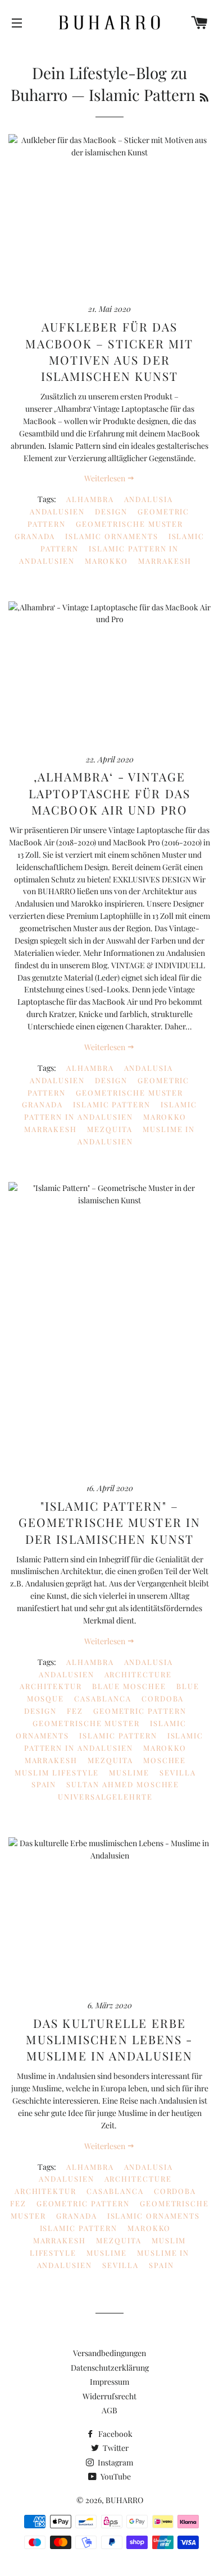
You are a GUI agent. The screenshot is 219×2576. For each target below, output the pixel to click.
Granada (35, 536)
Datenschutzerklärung (110, 2368)
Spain (44, 1784)
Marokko (107, 561)
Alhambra (90, 499)
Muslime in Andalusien (136, 1135)
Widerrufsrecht (109, 2396)
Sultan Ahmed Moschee (123, 1784)
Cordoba (163, 1698)
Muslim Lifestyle (57, 1772)
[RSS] (204, 97)
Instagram (115, 2462)
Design (111, 511)
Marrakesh (165, 561)
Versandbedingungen (109, 2353)
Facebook (115, 2434)
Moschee (165, 1760)
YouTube (115, 2476)
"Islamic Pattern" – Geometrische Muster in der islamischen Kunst (109, 1522)
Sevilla (178, 1772)
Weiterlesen (106, 478)
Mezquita (110, 1129)
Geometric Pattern (140, 1711)
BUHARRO (124, 2500)
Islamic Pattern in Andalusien (111, 1110)
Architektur (51, 1686)
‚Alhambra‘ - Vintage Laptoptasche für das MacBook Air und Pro (109, 793)
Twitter (115, 2448)
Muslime (129, 1772)
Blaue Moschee (129, 1686)
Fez (75, 1711)
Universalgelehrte (105, 1797)
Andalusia (149, 499)
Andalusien (58, 511)
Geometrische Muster (129, 524)
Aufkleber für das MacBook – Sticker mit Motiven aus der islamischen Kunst (109, 351)
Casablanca (103, 1698)
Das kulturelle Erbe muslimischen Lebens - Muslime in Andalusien (109, 2039)
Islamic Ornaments (111, 536)
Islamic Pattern (112, 1104)
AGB (109, 2410)
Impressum (109, 2382)
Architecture (138, 1674)
